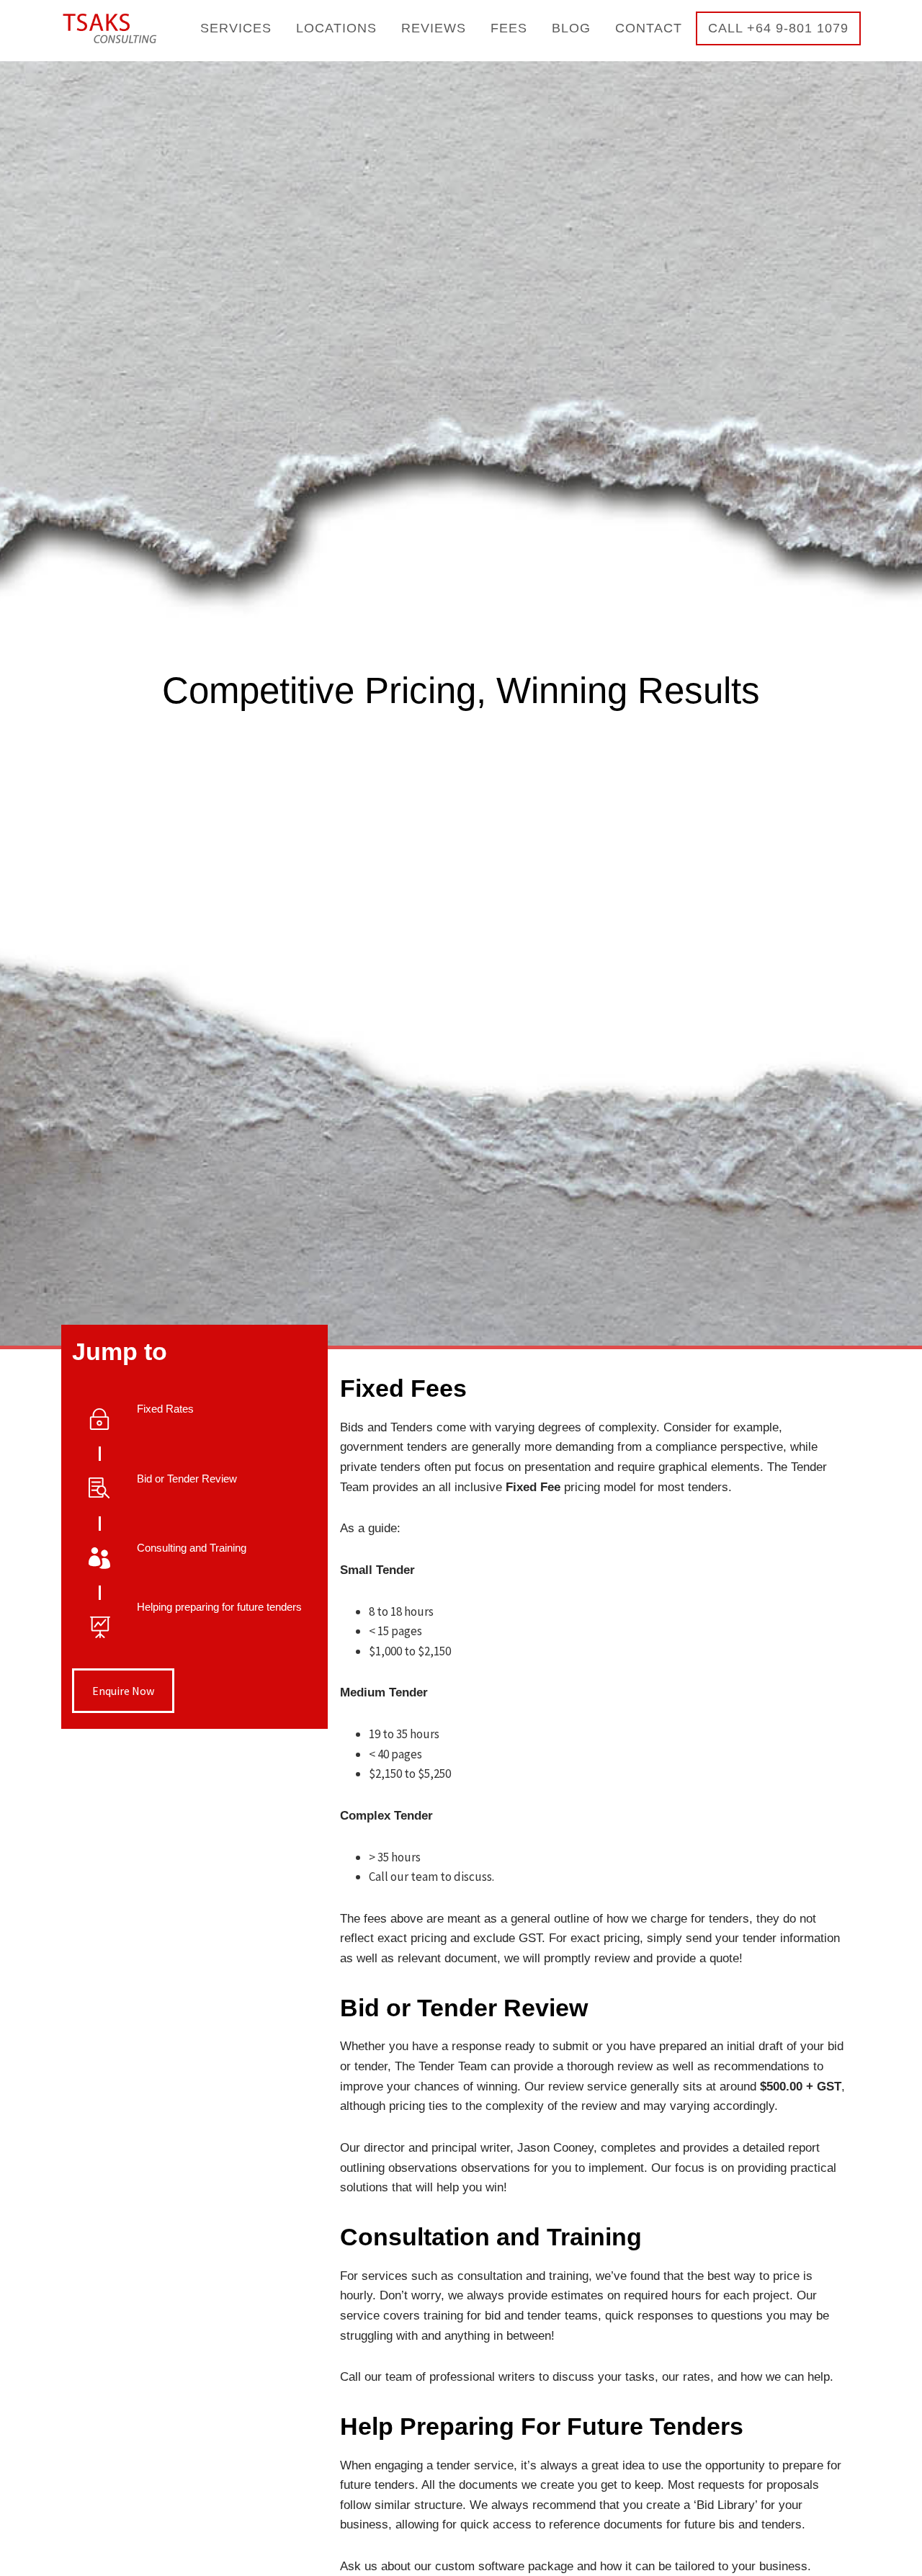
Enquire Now (123, 1691)
